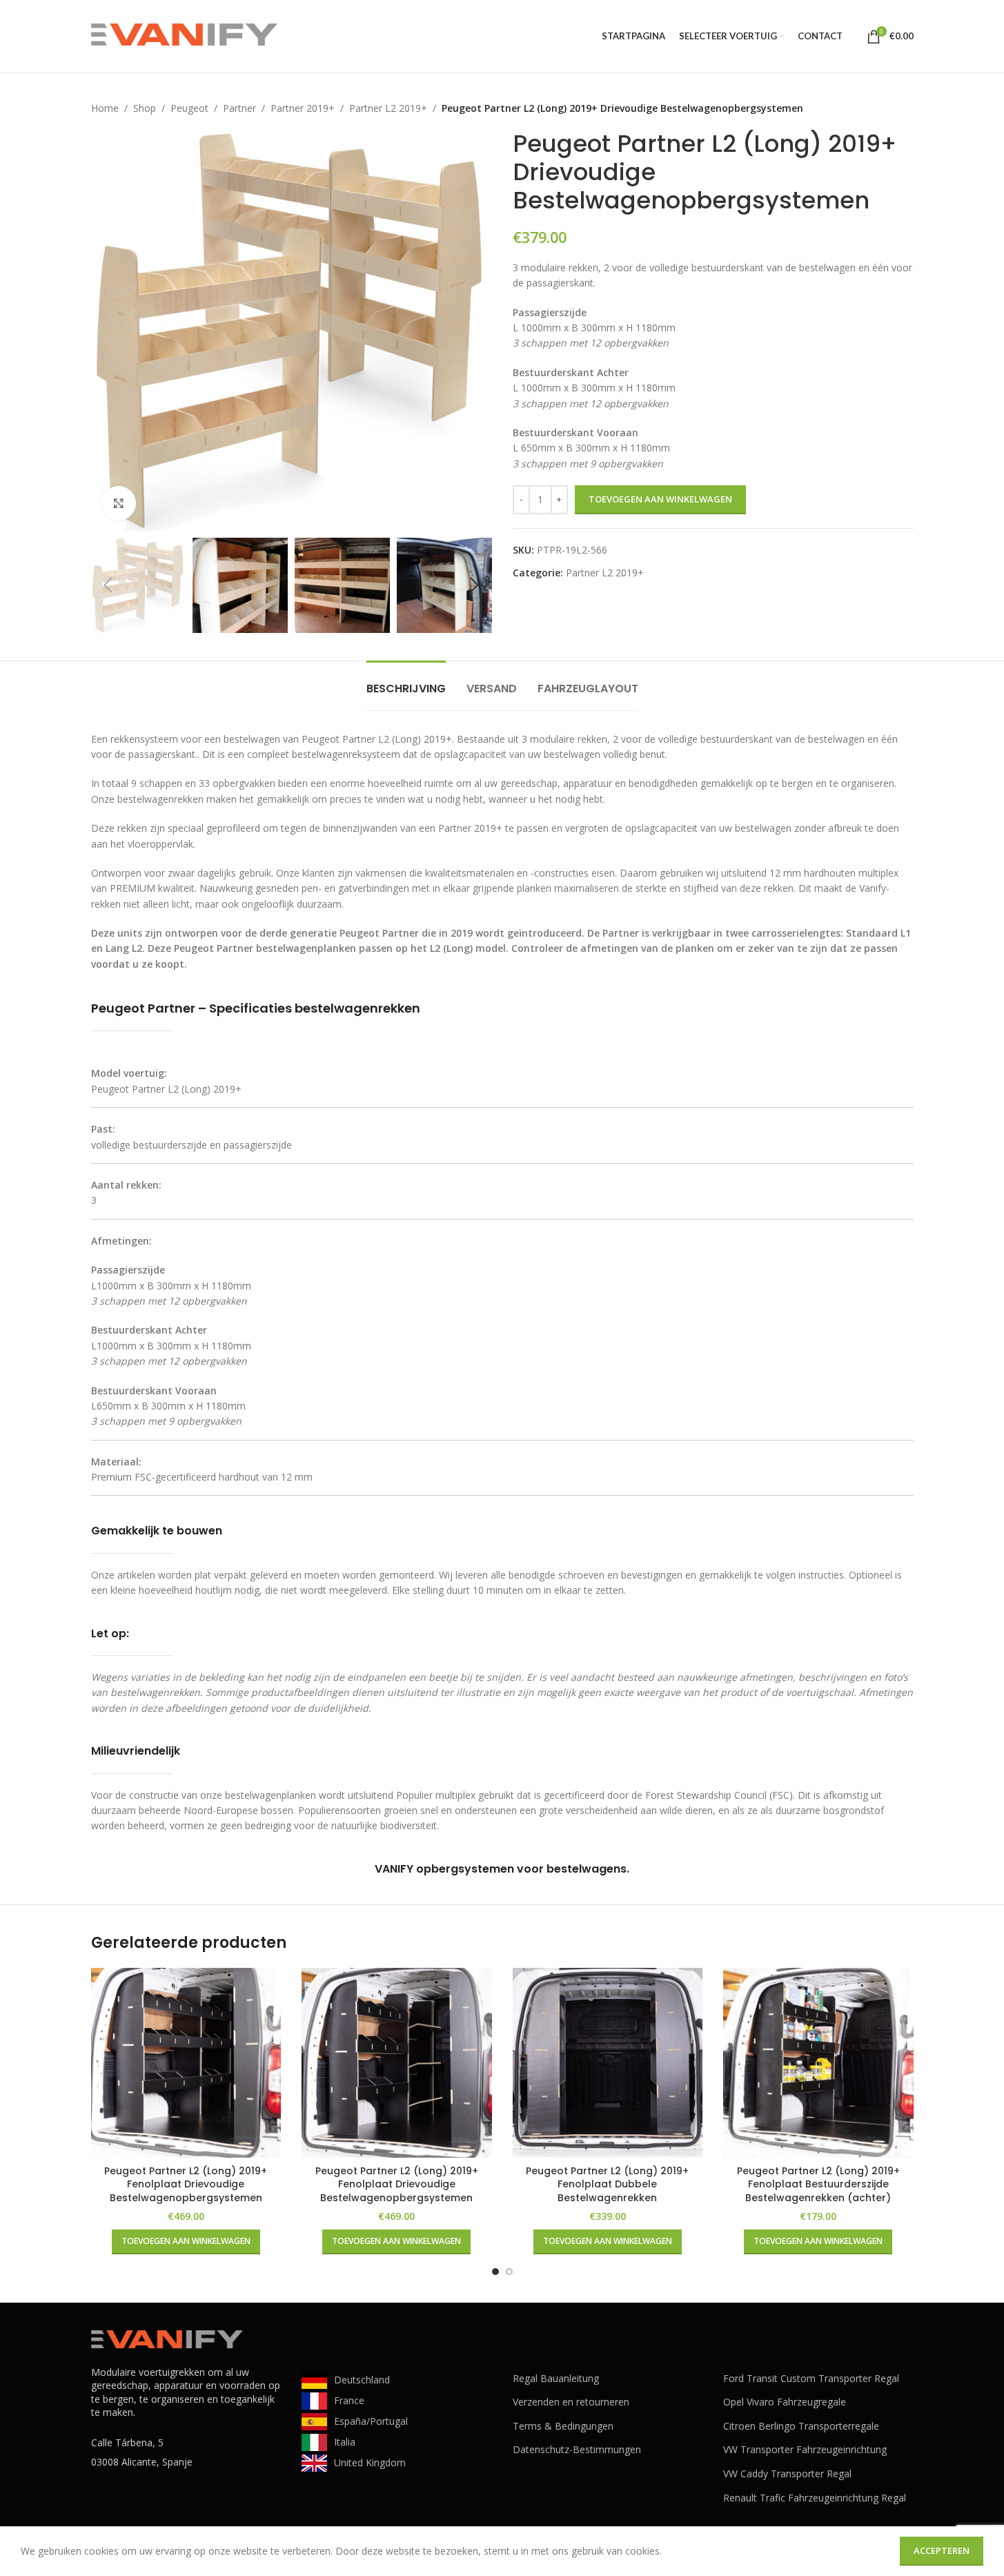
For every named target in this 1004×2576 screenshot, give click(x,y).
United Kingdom (370, 2462)
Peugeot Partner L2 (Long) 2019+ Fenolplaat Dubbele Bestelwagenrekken (607, 2184)
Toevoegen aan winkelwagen (660, 499)
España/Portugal (371, 2421)
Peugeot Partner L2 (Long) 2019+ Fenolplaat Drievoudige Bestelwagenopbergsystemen (186, 2184)
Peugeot (189, 108)
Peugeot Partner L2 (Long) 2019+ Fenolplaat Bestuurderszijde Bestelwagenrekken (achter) (818, 2184)
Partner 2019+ (303, 108)
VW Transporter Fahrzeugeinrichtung (805, 2449)
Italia (345, 2442)
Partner (239, 108)
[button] (108, 585)
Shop (145, 108)
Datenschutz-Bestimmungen (577, 2449)
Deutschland (362, 2380)
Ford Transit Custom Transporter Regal (811, 2378)
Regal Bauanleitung (556, 2378)
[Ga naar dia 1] (495, 2272)
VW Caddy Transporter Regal (787, 2473)
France (349, 2400)
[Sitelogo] (184, 35)
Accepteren (942, 2550)
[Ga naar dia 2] (509, 2272)
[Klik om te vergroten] (119, 503)
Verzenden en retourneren (571, 2402)
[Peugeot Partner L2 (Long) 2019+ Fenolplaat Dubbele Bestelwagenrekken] (608, 2063)
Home (105, 108)
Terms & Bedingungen (563, 2426)
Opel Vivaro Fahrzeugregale (785, 2402)
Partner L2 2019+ (388, 108)
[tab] (406, 682)
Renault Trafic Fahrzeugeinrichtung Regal (815, 2498)
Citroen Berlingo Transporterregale (801, 2426)
